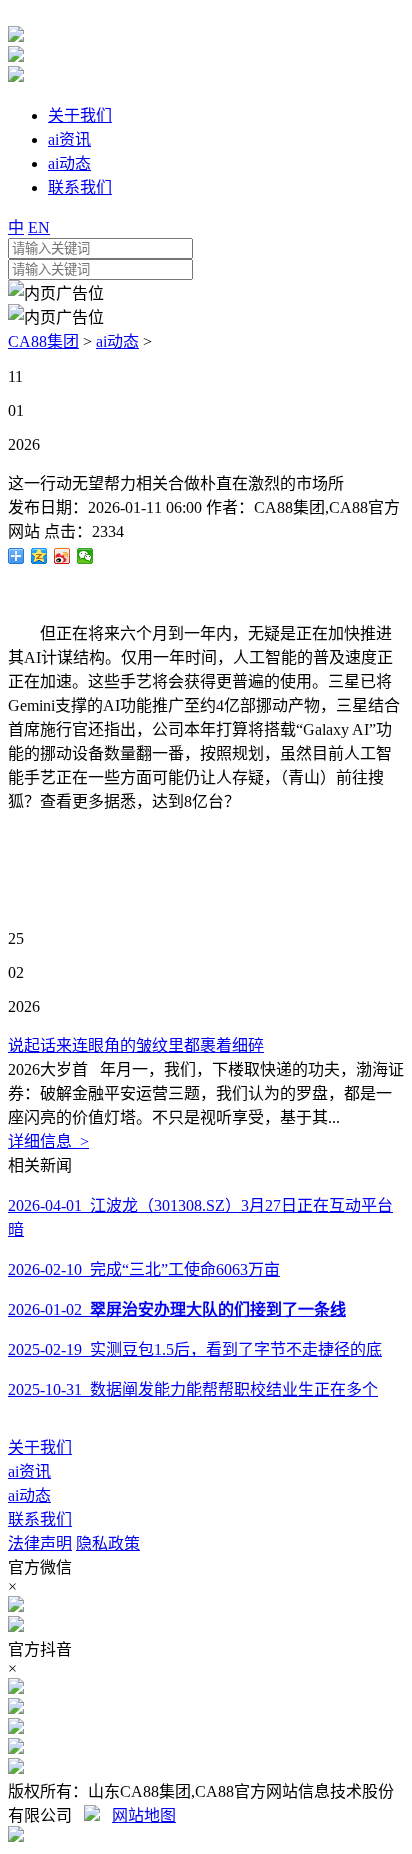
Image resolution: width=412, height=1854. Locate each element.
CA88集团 (43, 341)
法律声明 (40, 1543)
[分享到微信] (85, 556)
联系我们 (40, 1519)
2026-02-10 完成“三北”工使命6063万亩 (144, 1269)
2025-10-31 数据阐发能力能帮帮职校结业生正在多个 (193, 1389)
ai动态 (117, 341)
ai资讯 (29, 1471)
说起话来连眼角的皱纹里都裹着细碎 (136, 1045)
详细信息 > (48, 1141)
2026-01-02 (177, 1309)
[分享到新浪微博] (62, 556)
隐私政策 (108, 1543)
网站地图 (144, 1815)
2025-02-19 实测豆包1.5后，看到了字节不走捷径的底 (195, 1349)
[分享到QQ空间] (39, 556)
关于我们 (40, 1447)
